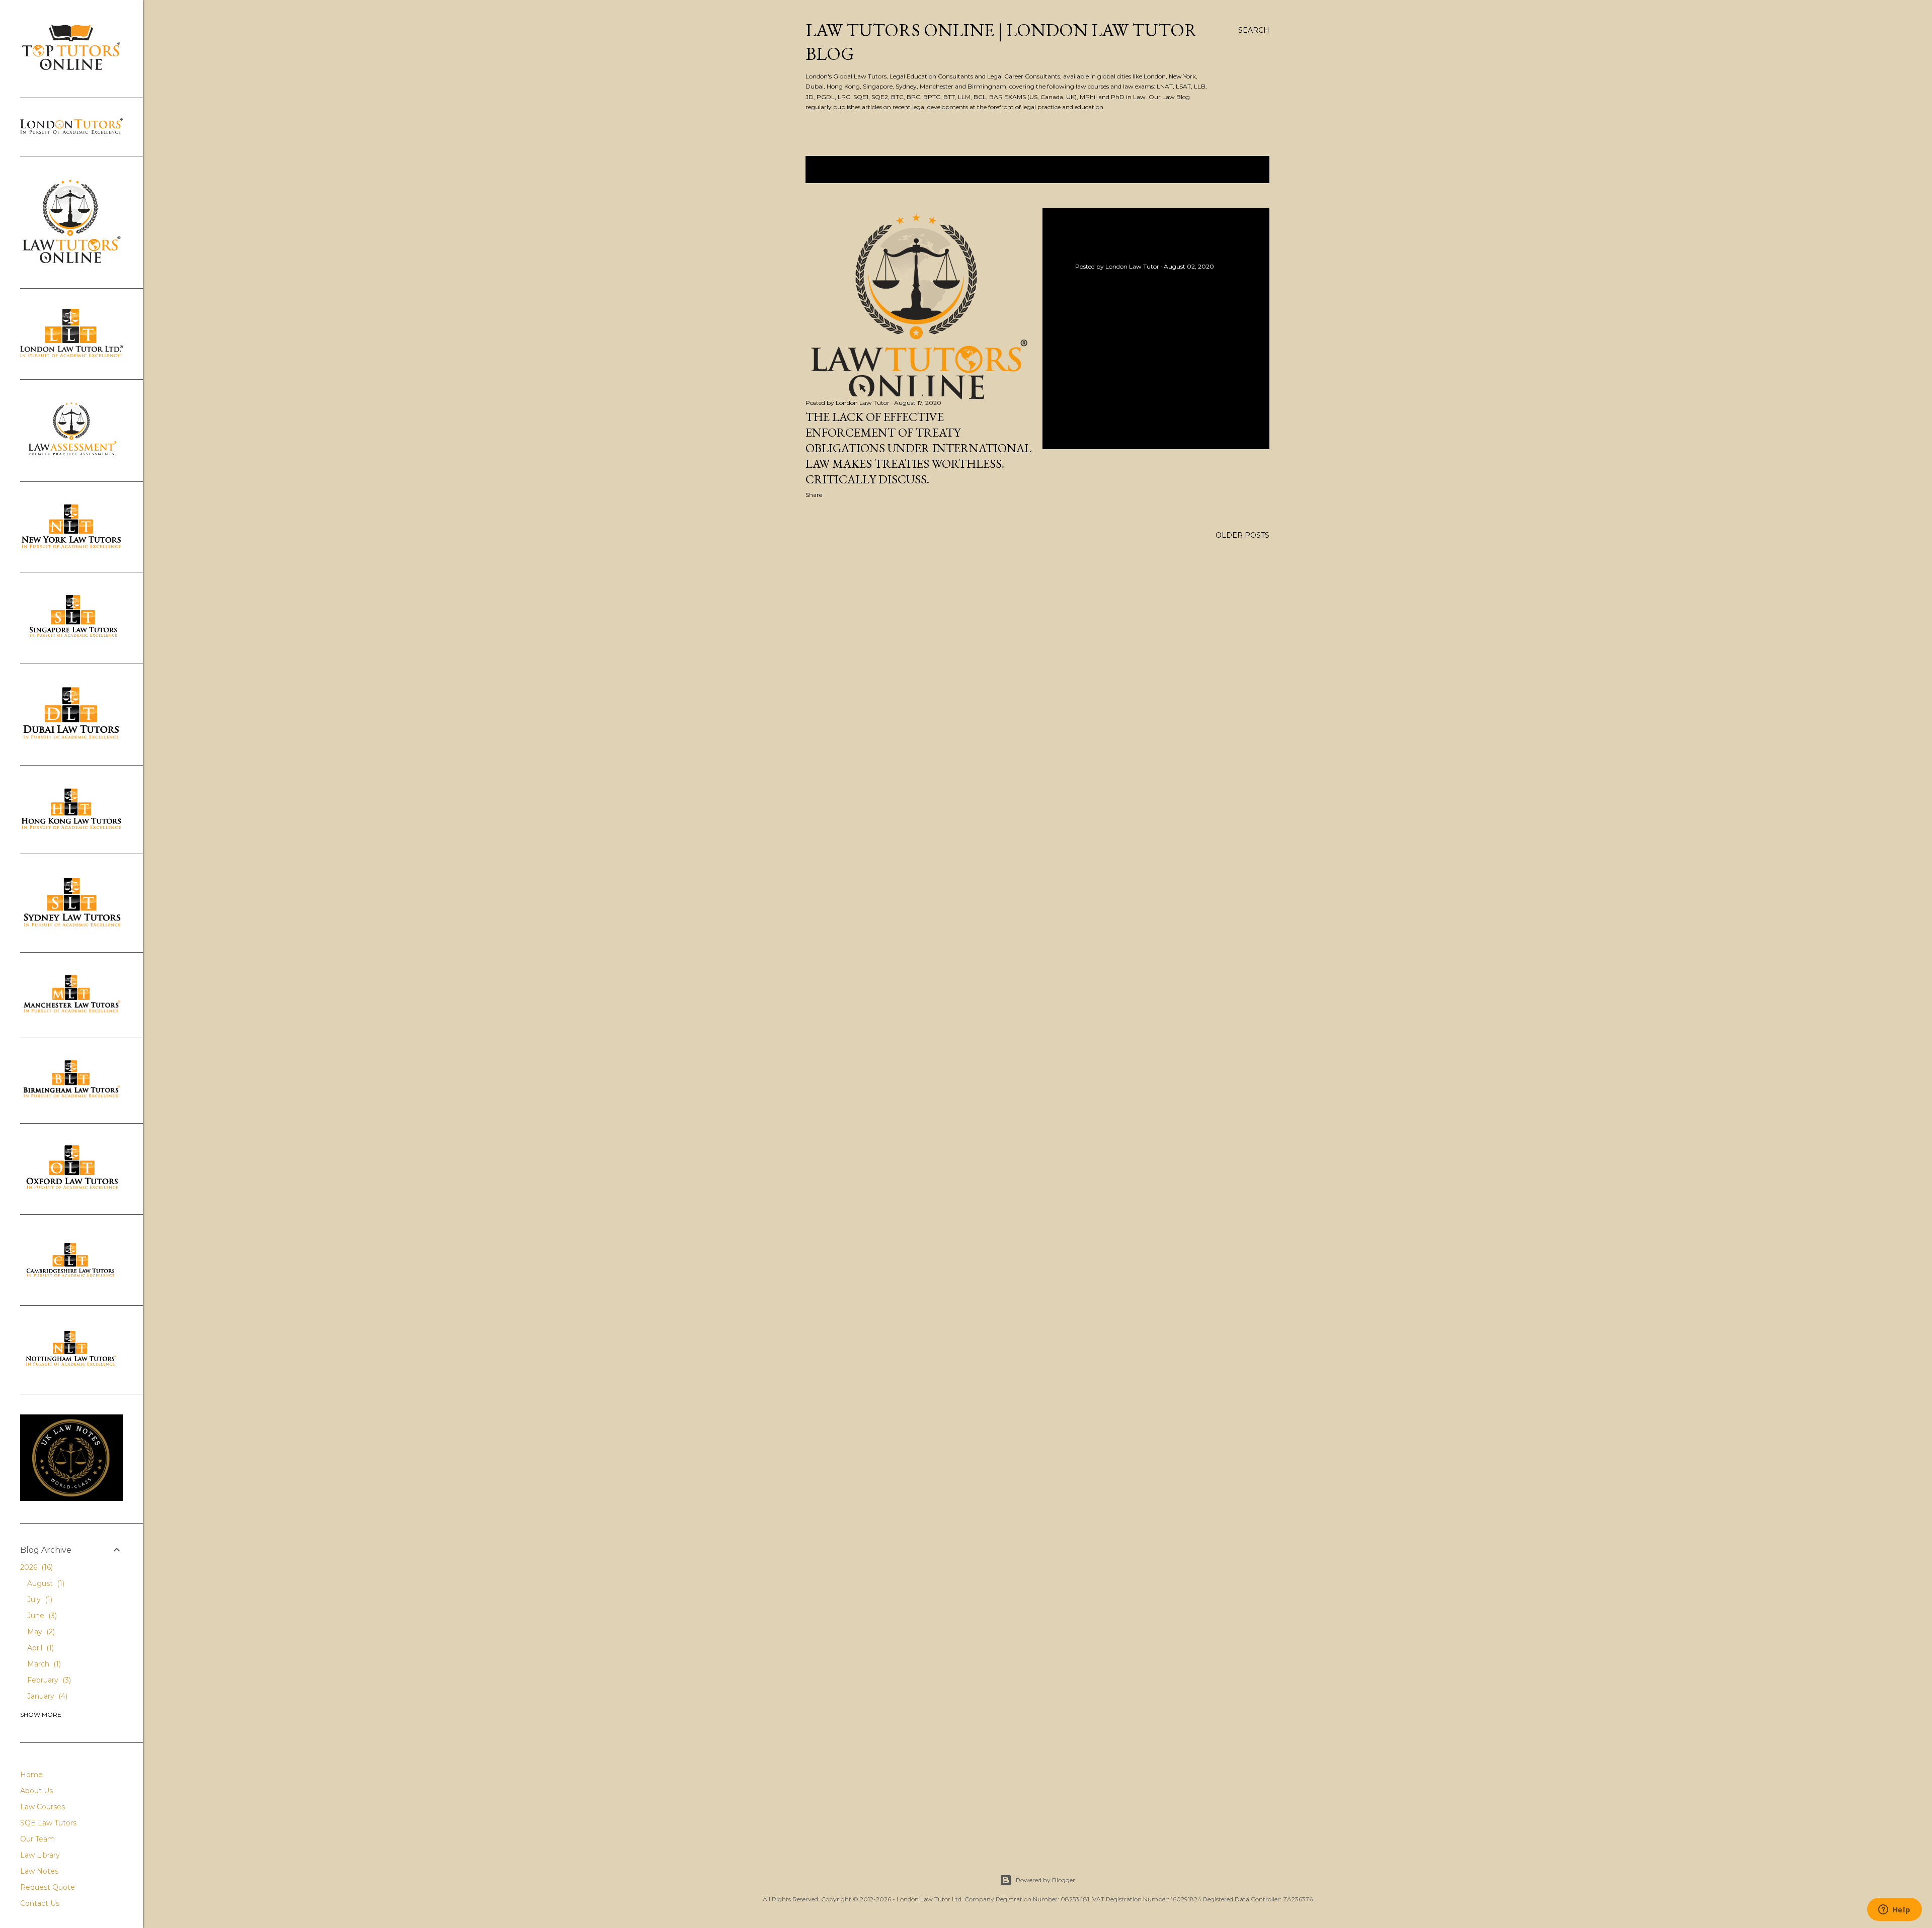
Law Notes (39, 1871)
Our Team (37, 1839)
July (39, 1600)
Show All (1239, 170)
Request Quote (48, 1887)
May (40, 1632)
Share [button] (814, 495)
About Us (36, 1791)
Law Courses (43, 1807)
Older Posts (1242, 535)
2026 (35, 1567)
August (45, 1583)
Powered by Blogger (1045, 1880)
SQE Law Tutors (48, 1823)
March (43, 1664)
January (46, 1696)
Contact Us (40, 1903)
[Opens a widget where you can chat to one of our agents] (1894, 1910)
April (39, 1648)
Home (31, 1775)
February (48, 1680)
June (41, 1616)
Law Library (40, 1855)
